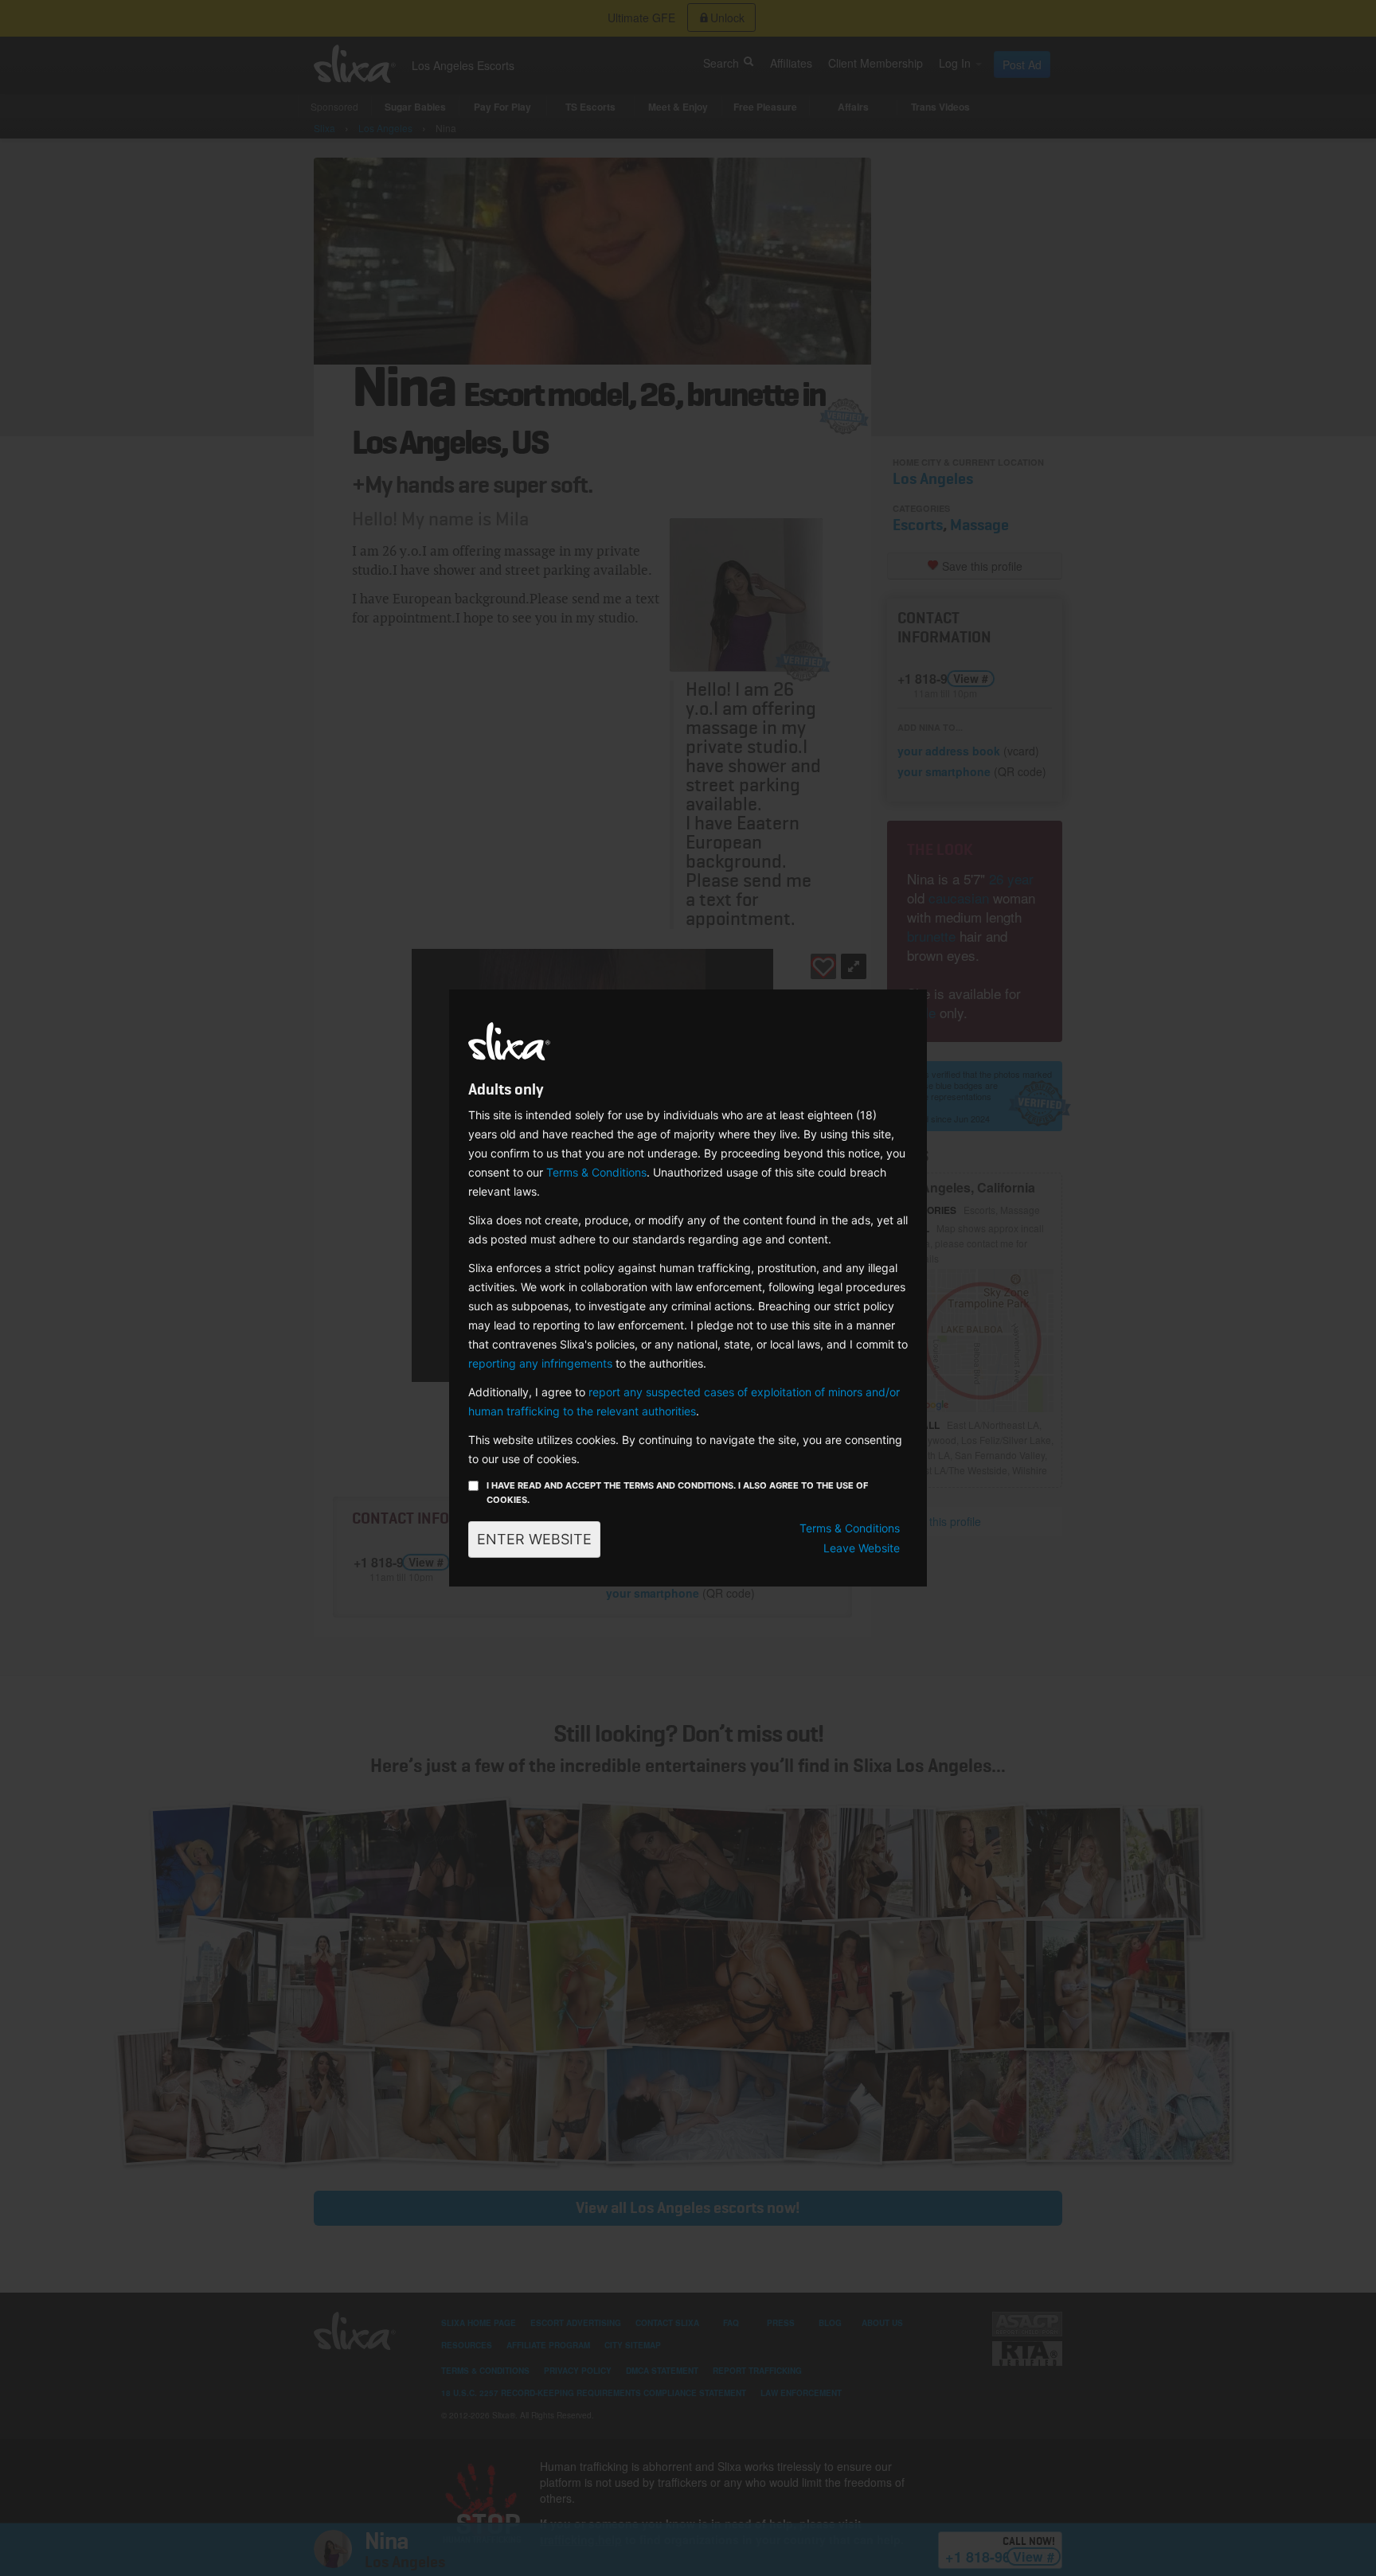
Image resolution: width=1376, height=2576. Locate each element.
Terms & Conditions (596, 1172)
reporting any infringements (540, 1363)
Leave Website (862, 1548)
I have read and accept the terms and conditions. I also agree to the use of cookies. (677, 1493)
